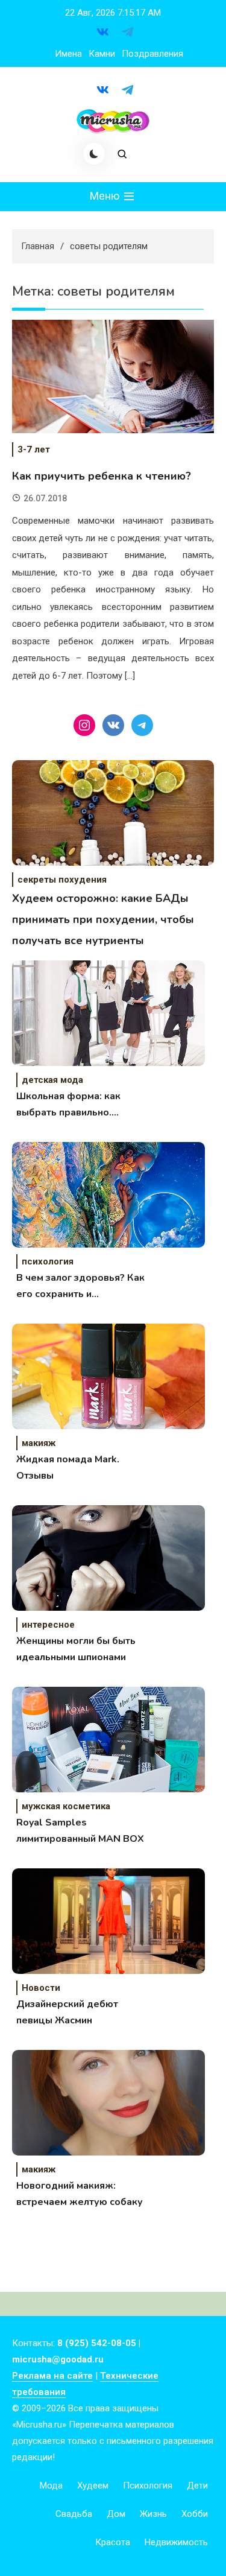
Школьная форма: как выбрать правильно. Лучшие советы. (68, 1105)
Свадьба (74, 2514)
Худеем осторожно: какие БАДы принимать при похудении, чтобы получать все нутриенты (103, 919)
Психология (148, 2486)
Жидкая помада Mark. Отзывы (68, 1467)
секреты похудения (62, 880)
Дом (116, 2514)
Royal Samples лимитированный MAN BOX (80, 1831)
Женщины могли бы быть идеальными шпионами (76, 1649)
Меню (106, 196)
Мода (51, 2486)
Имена (68, 54)
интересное (48, 1625)
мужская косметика (66, 1806)
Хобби (195, 2514)
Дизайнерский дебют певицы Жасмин (67, 2012)
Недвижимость (176, 2542)
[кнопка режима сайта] (94, 154)
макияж (39, 1443)
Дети (197, 2486)
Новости (41, 1988)
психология (48, 1261)
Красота (113, 2542)
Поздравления (152, 54)
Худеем (93, 2486)
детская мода (52, 1080)
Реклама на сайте (52, 2376)
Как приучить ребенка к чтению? (102, 476)
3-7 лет (34, 449)
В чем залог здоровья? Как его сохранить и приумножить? (80, 1287)
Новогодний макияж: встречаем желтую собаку (80, 2194)
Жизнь (153, 2514)
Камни (102, 54)
